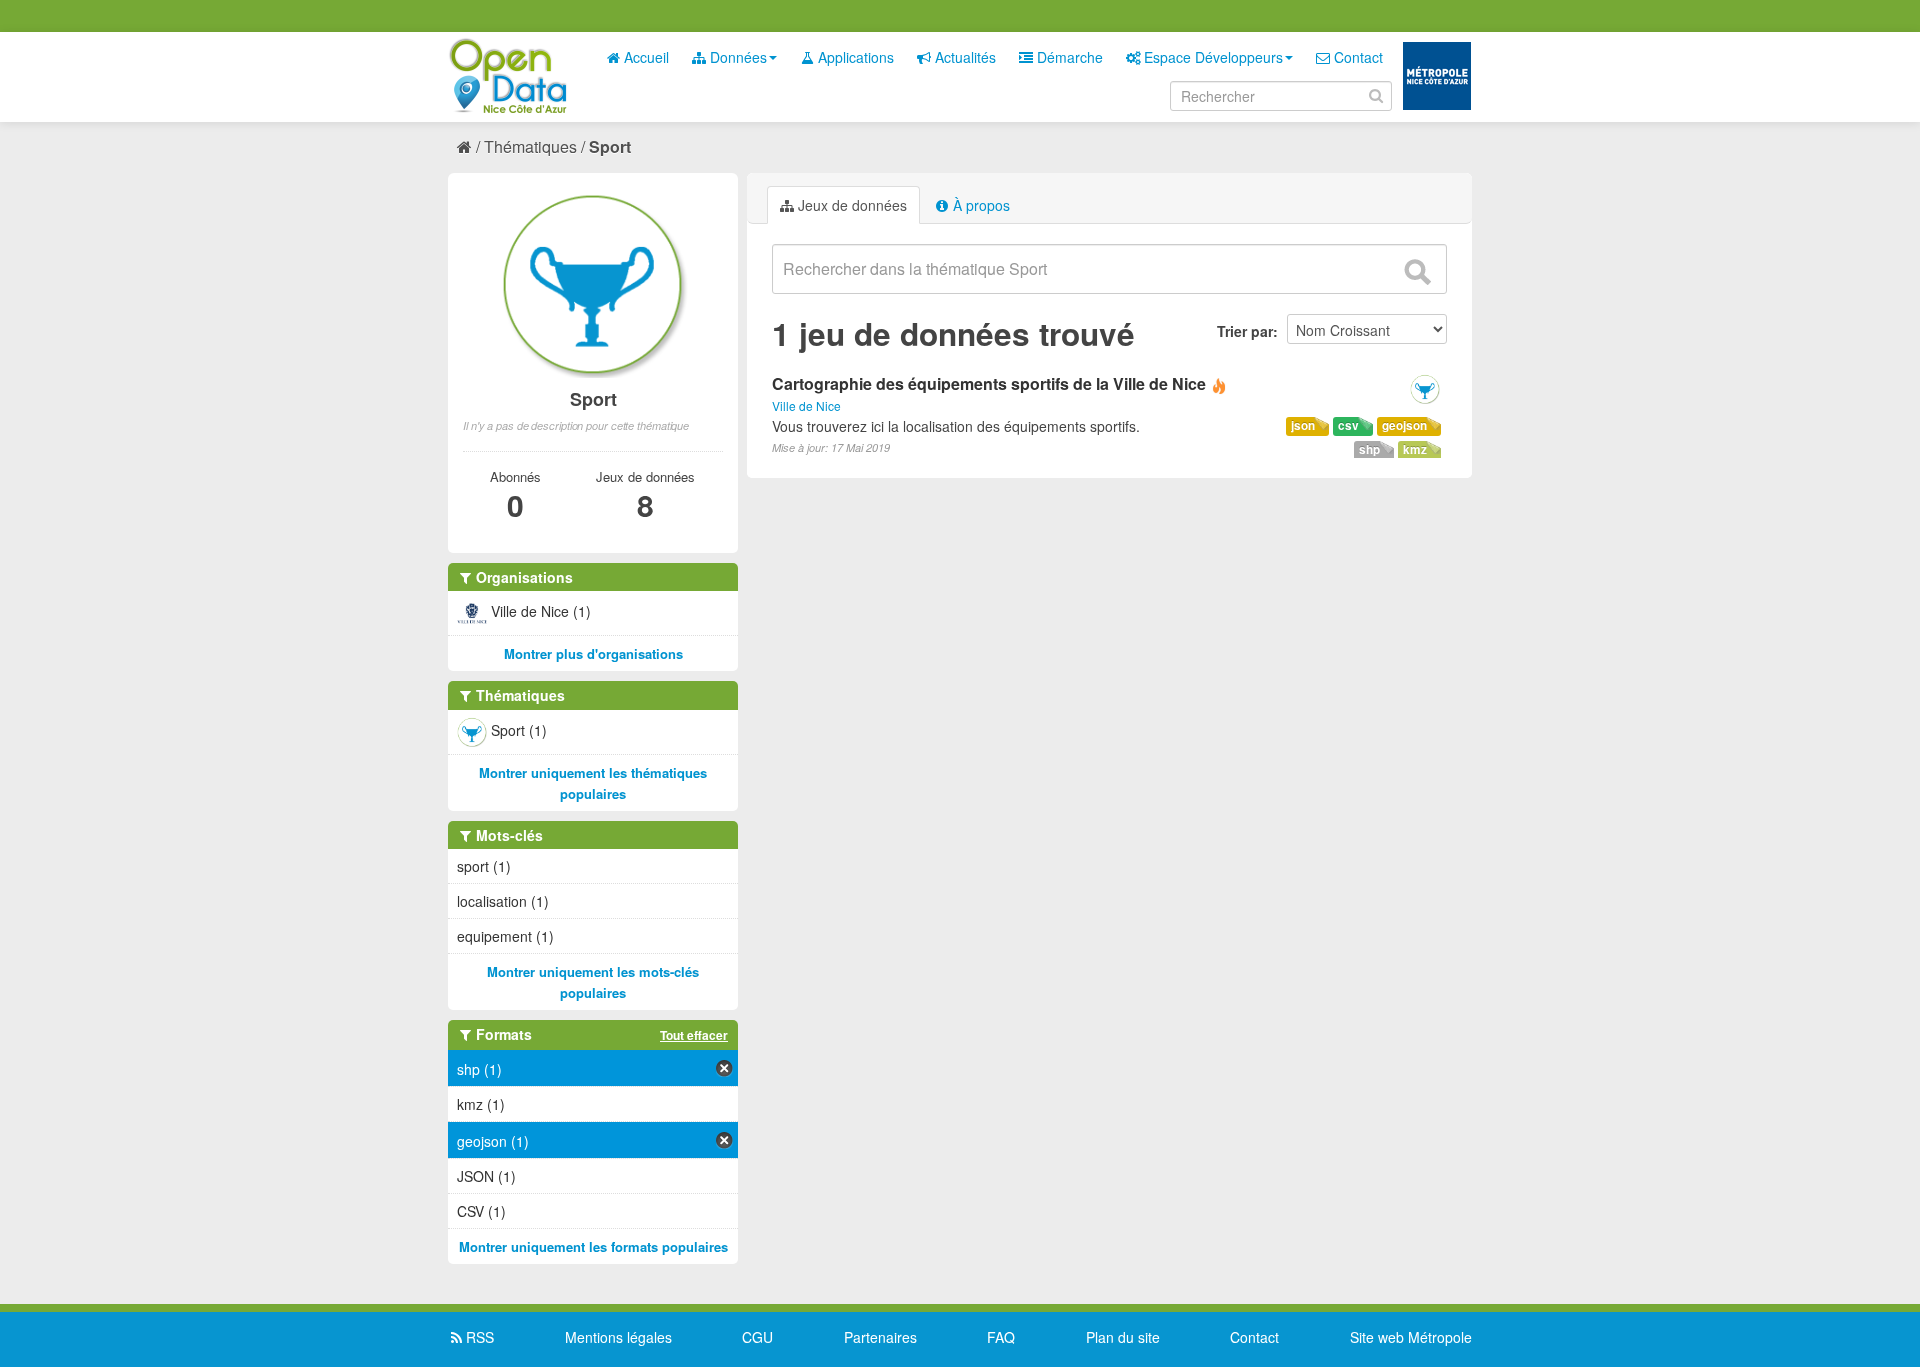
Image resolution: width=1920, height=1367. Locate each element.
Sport (610, 146)
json (1303, 425)
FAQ (1001, 1337)
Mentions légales (618, 1337)
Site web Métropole (1411, 1337)
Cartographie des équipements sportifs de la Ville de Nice (989, 383)
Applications (854, 57)
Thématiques (530, 146)
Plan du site (1123, 1337)
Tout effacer (694, 1035)
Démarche (1068, 57)
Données (736, 57)
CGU (757, 1337)
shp (1369, 449)
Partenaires (880, 1337)
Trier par (1245, 331)
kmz (1415, 449)
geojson (1404, 425)
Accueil (644, 57)
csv (1348, 425)
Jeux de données (850, 205)
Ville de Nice (806, 405)
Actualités (963, 57)
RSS (478, 1337)
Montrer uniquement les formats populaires (593, 1246)
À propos (979, 205)
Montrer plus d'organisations (593, 653)
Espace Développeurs (1211, 57)
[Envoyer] (1417, 272)
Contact (1356, 57)
